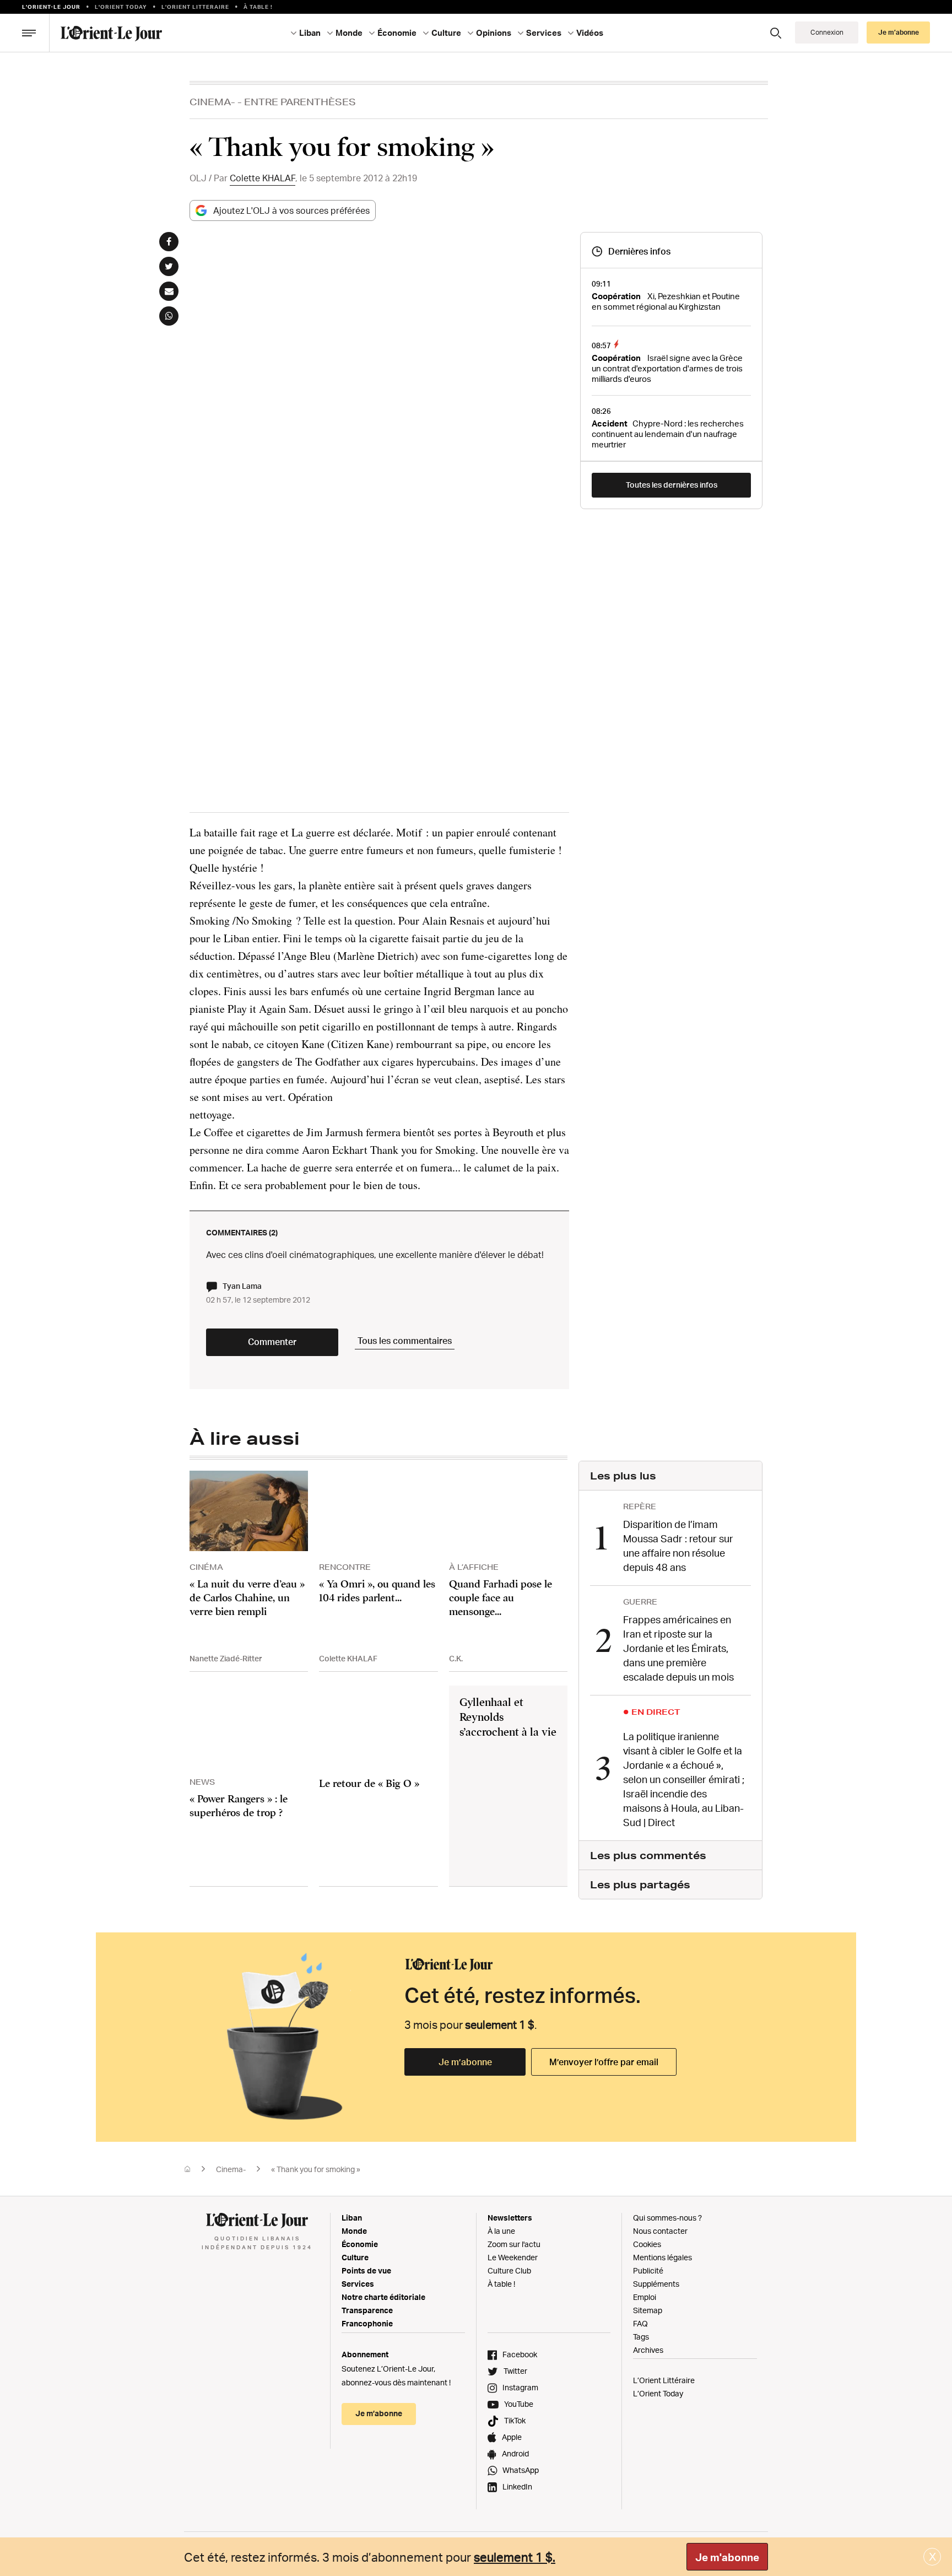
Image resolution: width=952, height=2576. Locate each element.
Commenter (272, 1342)
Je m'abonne (727, 2557)
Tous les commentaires (405, 1341)
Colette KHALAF (263, 178)
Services (358, 2284)
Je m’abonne (465, 2062)
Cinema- (212, 102)
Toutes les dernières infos (672, 485)
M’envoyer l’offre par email (604, 2062)
